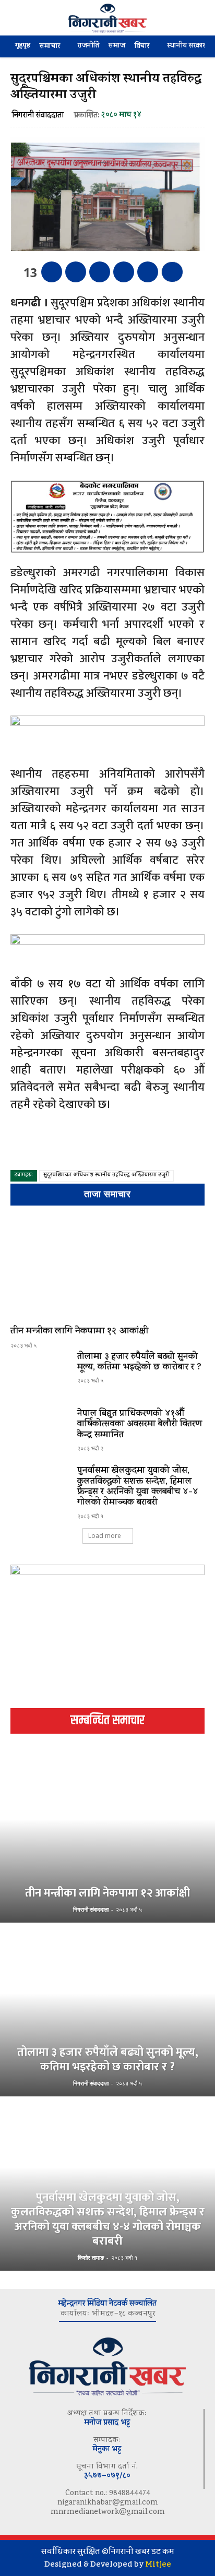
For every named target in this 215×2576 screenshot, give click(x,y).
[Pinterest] (100, 272)
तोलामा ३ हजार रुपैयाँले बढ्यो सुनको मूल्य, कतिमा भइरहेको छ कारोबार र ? (139, 1363)
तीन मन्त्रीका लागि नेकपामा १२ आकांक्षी (79, 1332)
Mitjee (158, 2564)
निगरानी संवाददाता (38, 116)
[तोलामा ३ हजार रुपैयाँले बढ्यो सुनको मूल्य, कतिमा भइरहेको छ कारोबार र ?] (40, 1375)
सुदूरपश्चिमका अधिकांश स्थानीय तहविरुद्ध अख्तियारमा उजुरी (106, 1176)
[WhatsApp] (124, 272)
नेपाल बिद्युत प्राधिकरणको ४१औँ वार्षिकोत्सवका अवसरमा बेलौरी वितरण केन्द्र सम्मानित (140, 1425)
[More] (172, 272)
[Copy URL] (148, 272)
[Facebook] (52, 272)
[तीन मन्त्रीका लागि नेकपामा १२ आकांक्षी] (107, 1268)
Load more (105, 1536)
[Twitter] (76, 272)
